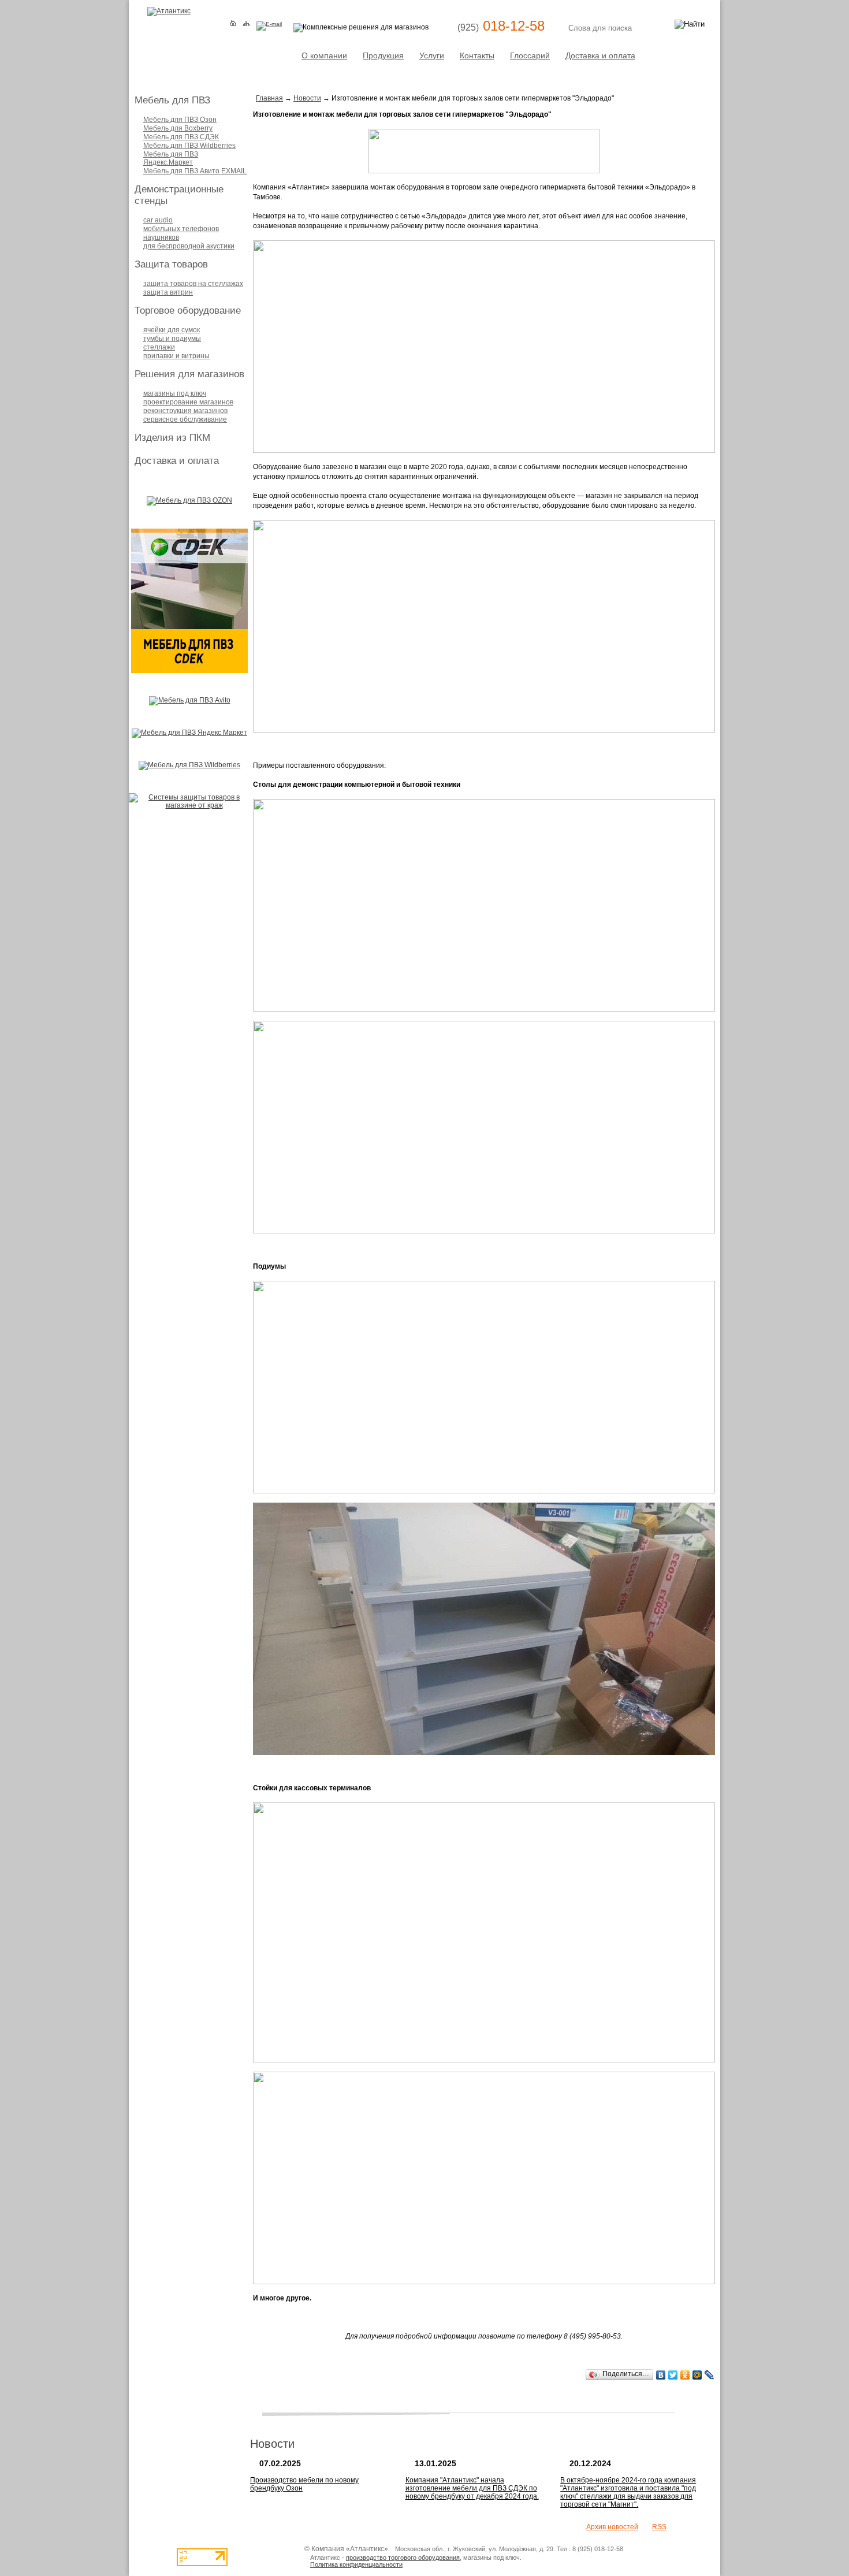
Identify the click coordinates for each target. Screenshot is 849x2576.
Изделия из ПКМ (172, 438)
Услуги (432, 55)
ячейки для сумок (172, 330)
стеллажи (159, 347)
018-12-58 (501, 26)
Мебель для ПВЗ (172, 100)
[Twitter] (673, 2375)
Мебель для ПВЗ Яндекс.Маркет (171, 158)
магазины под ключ (175, 393)
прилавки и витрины (176, 356)
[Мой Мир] (697, 2375)
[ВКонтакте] (661, 2375)
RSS (659, 2527)
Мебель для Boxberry (178, 128)
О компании (324, 55)
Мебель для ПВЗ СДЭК (181, 137)
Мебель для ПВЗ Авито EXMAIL (195, 171)
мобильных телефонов (181, 229)
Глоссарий (530, 55)
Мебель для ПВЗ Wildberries (189, 146)
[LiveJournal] (710, 2375)
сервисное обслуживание (185, 419)
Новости (307, 98)
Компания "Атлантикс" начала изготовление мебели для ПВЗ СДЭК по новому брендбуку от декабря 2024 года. (472, 2488)
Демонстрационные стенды (179, 195)
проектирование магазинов (188, 402)
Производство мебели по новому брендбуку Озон (304, 2484)
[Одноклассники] (685, 2375)
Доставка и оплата (600, 55)
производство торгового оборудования (403, 2558)
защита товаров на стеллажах (193, 284)
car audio (158, 220)
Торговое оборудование (188, 311)
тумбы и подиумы (172, 339)
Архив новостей (612, 2527)
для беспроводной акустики (189, 246)
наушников (161, 237)
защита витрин (168, 292)
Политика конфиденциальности (356, 2564)
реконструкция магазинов (185, 411)
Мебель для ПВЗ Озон (180, 120)
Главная (269, 98)
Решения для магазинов (189, 374)
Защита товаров (171, 264)
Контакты (477, 55)
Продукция (383, 55)
